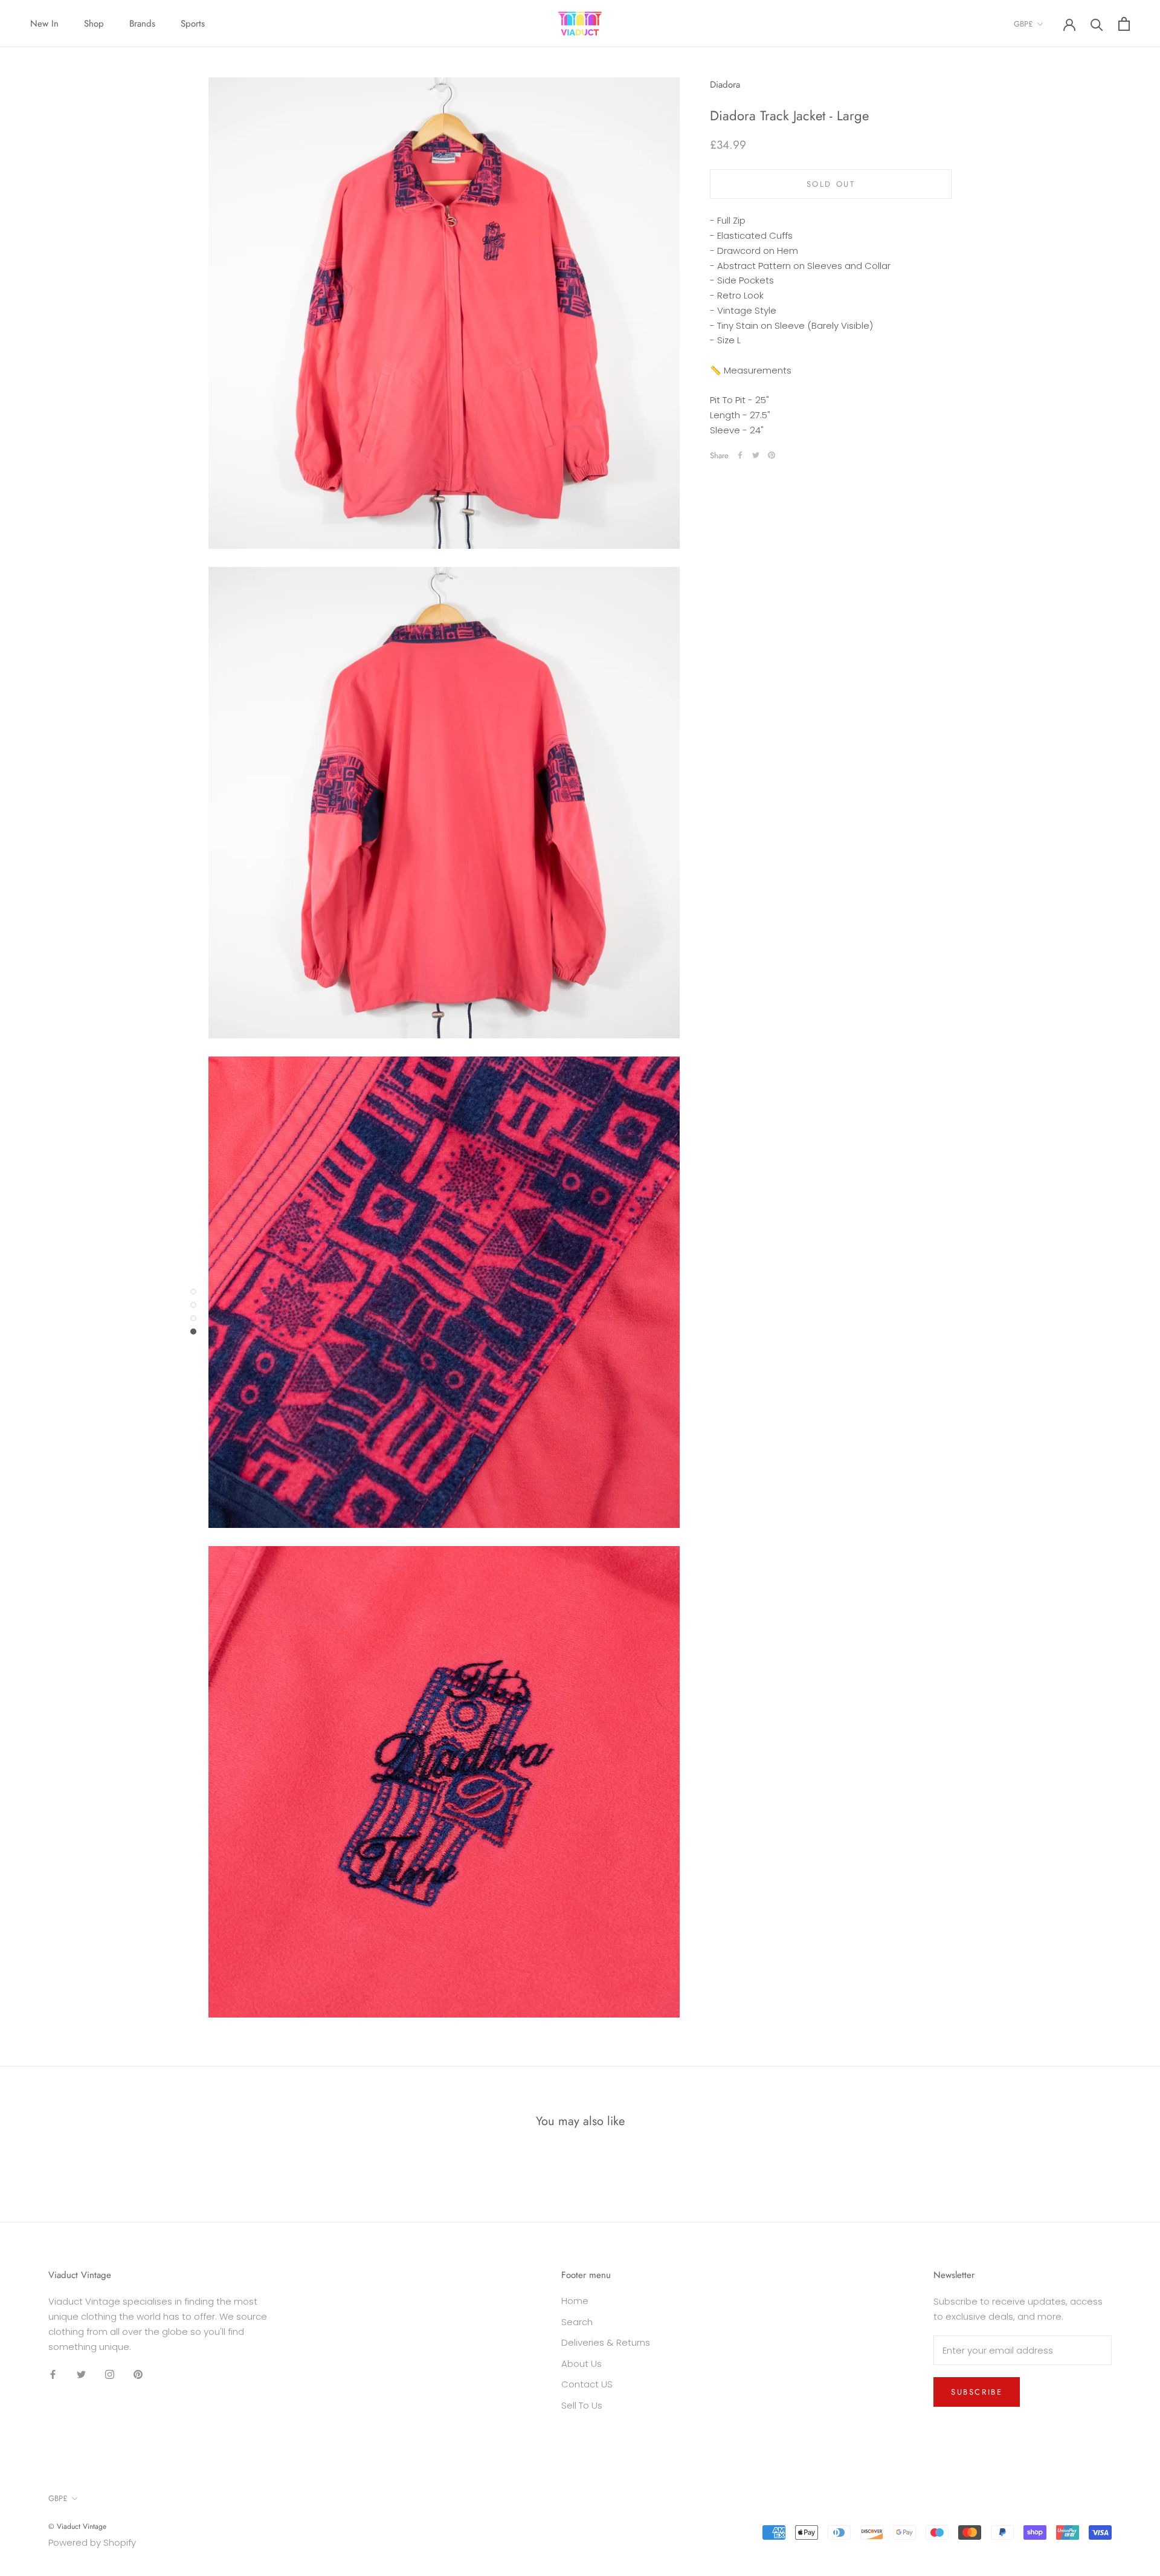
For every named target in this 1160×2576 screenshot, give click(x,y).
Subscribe (977, 2392)
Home (575, 2301)
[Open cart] (1124, 24)
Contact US (587, 2384)
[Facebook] (740, 455)
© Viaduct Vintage (77, 2526)
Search (577, 2322)
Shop (94, 24)
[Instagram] (110, 2374)
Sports (193, 24)
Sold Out (831, 184)
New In (44, 24)
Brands (142, 24)
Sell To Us (582, 2405)
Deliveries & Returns (606, 2342)
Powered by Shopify (92, 2542)
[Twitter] (756, 455)
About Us (582, 2364)
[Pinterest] (772, 455)
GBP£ (1023, 24)
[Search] (1097, 24)
